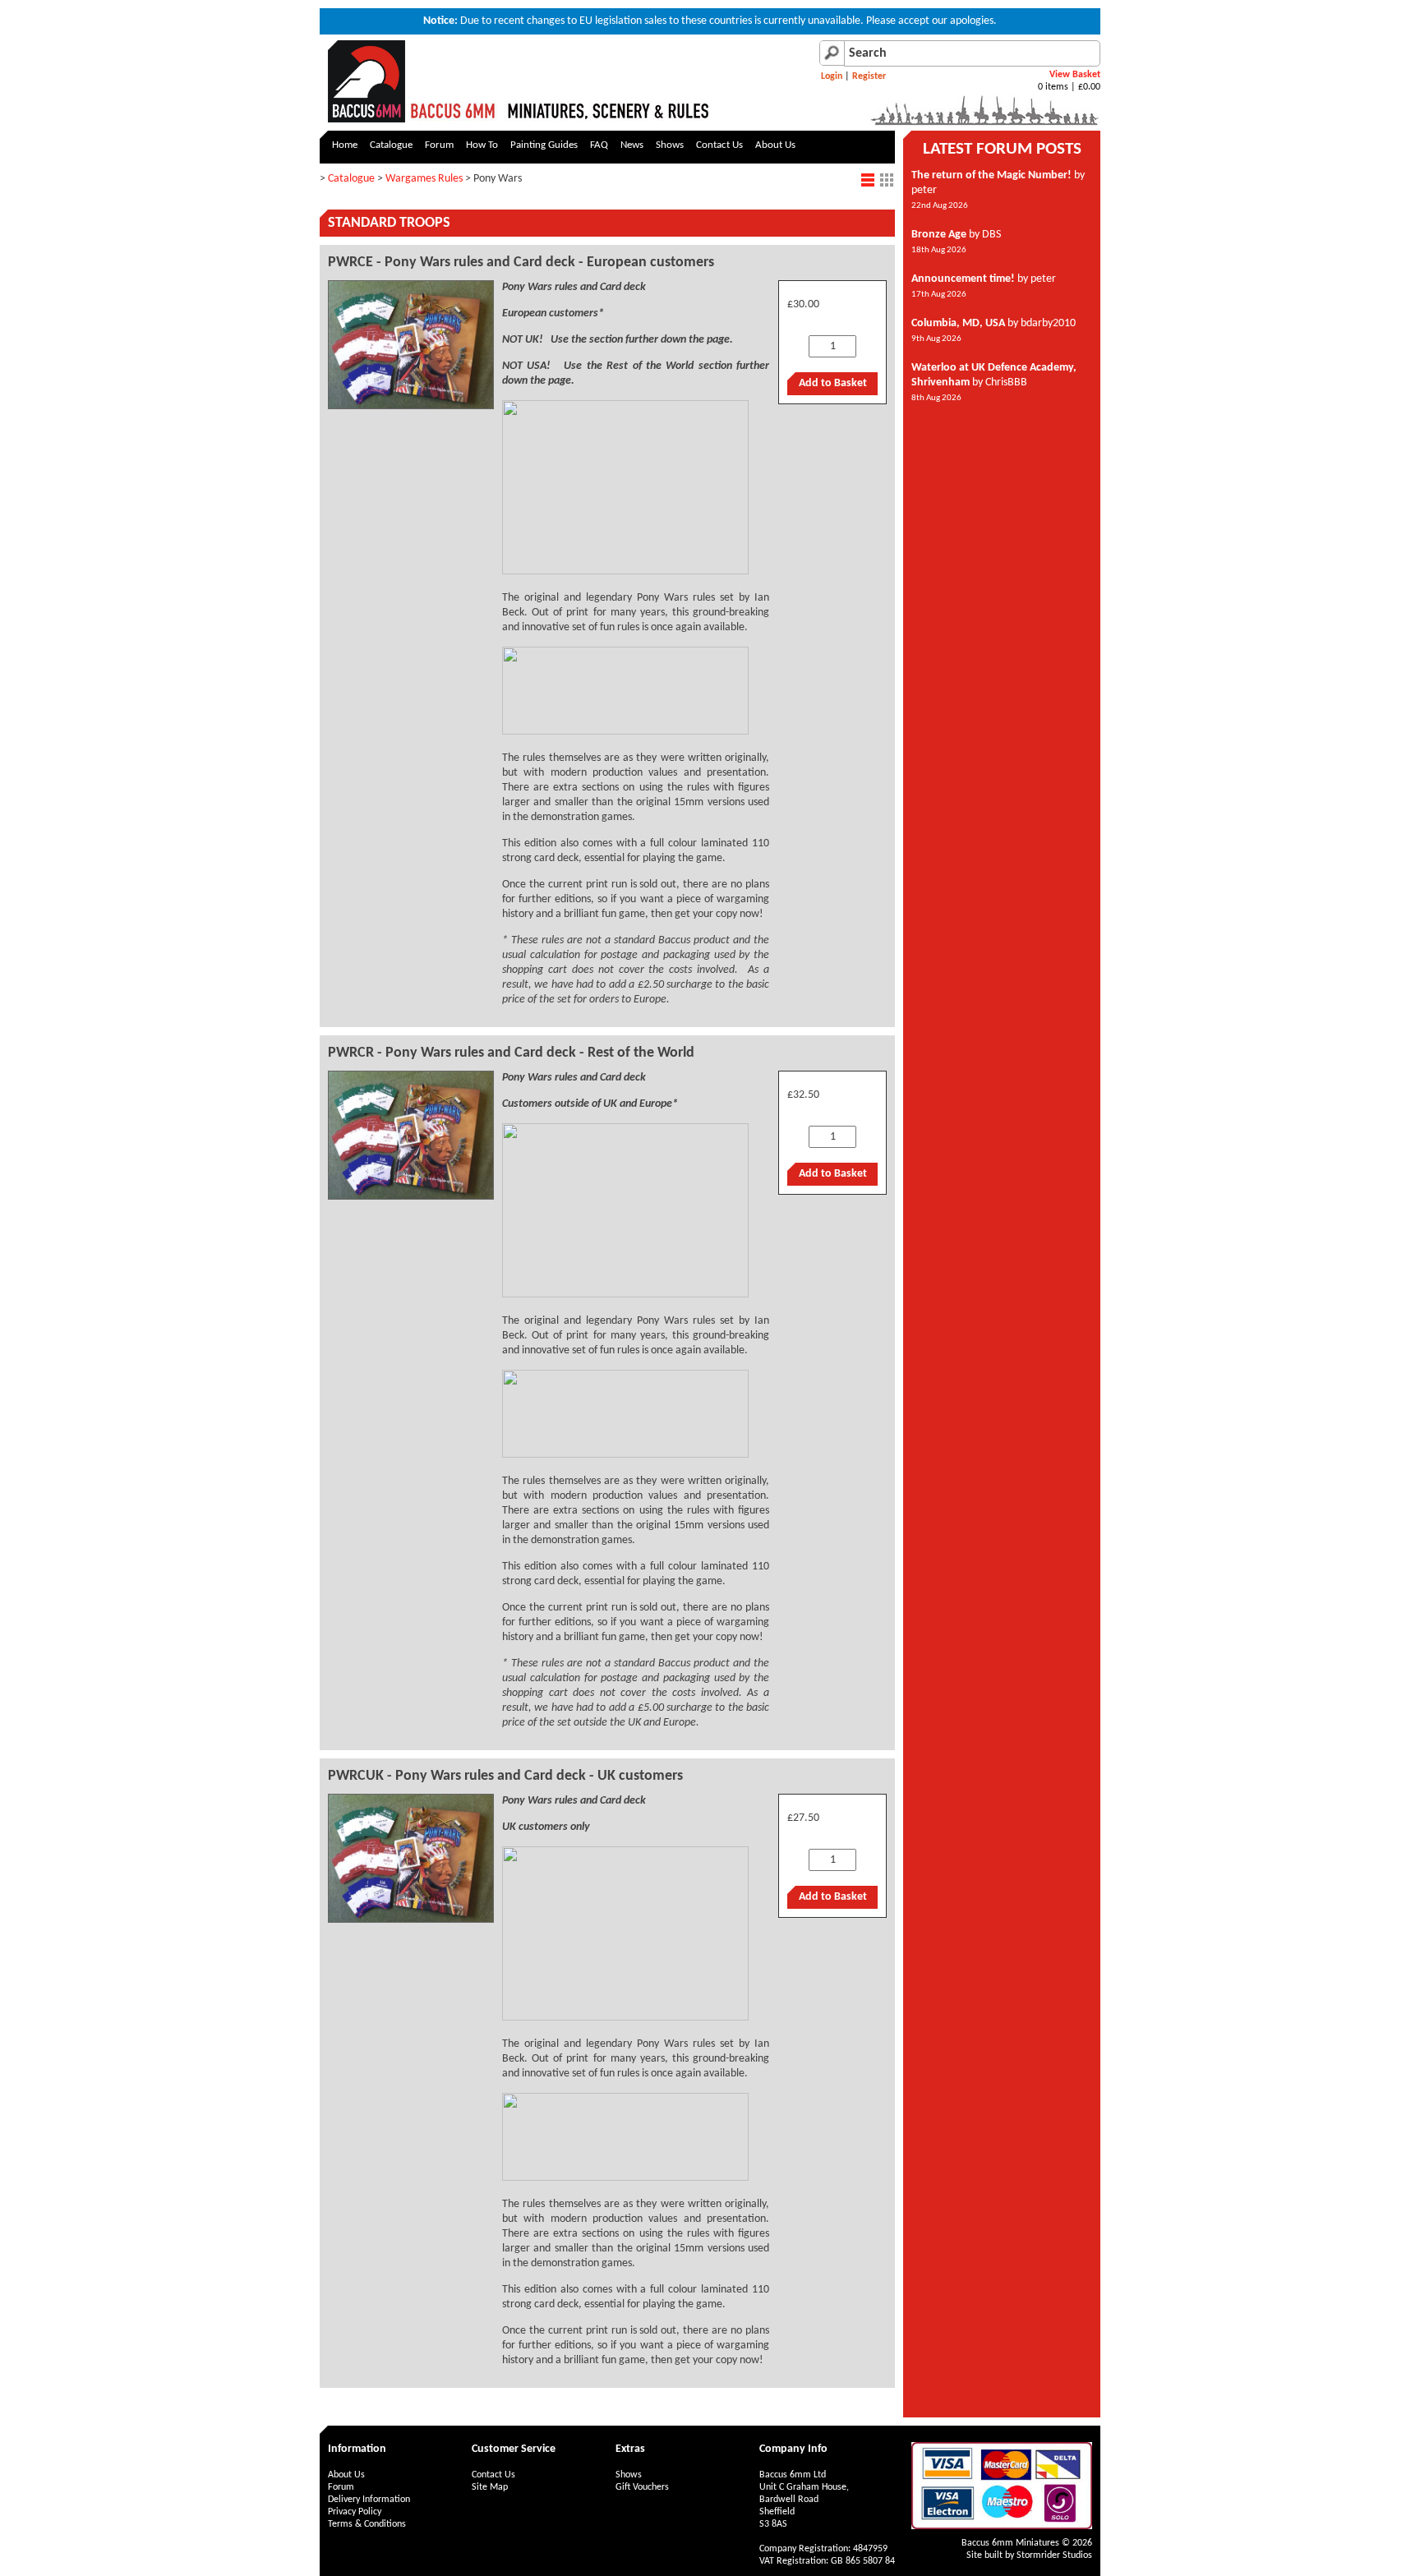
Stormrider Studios (1054, 2555)
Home (345, 145)
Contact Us (719, 145)
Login (832, 76)
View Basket (1075, 75)
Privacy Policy (355, 2512)
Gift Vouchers (642, 2487)
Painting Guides (544, 145)
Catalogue (391, 145)
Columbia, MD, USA (958, 323)
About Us (775, 145)
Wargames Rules (424, 179)
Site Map (490, 2487)
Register (869, 76)
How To (482, 145)
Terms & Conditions (367, 2524)
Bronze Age (939, 235)
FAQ (599, 145)
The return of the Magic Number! (991, 175)
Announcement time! (963, 279)
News (632, 145)
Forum (439, 145)
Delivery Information (369, 2500)
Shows (670, 145)
